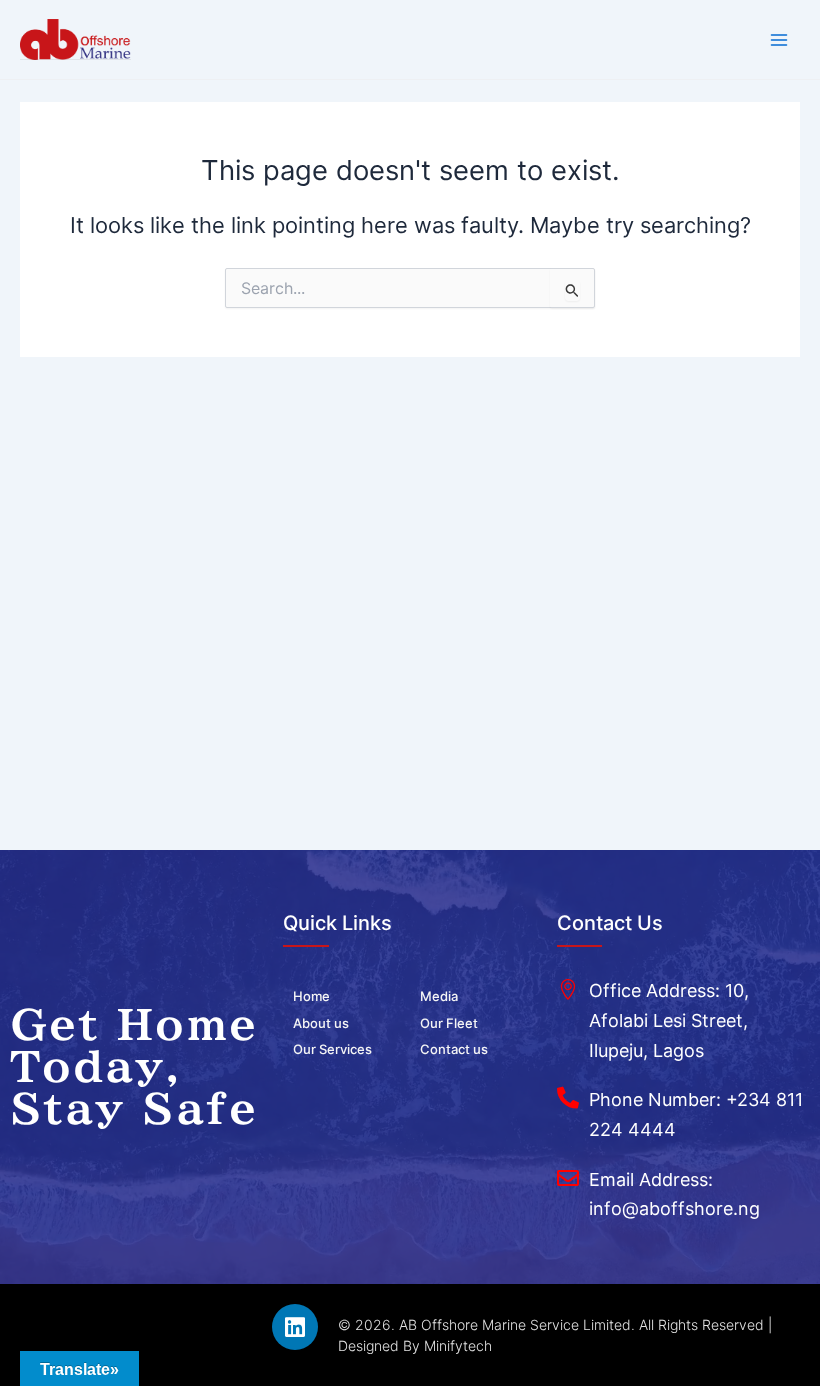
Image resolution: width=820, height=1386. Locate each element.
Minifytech (458, 1345)
